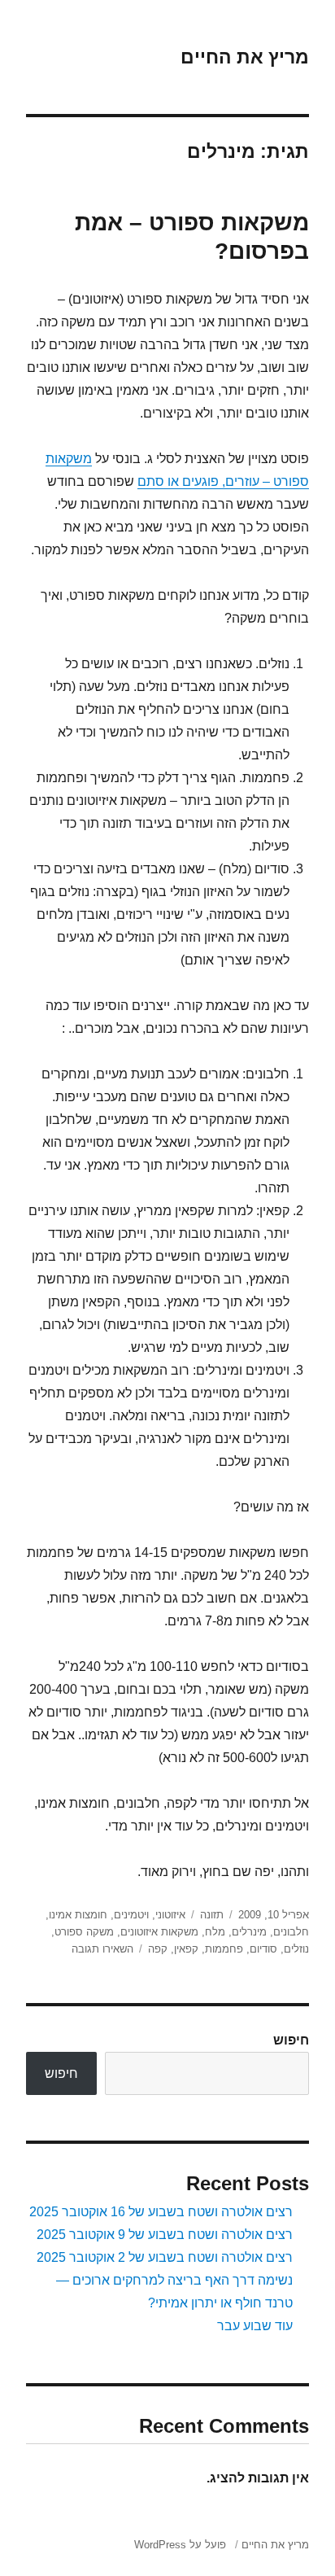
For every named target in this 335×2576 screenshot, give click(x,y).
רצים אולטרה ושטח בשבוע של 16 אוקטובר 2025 (161, 2212)
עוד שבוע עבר (255, 2326)
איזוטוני (170, 1915)
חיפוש (291, 2040)
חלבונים (291, 1932)
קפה (158, 1949)
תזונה (212, 1915)
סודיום (263, 1949)
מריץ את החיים (245, 57)
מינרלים (249, 1932)
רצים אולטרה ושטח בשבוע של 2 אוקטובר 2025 (165, 2257)
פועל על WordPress (180, 2545)
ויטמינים (131, 1915)
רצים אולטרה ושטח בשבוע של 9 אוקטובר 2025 (165, 2235)
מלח (215, 1932)
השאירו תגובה (102, 1949)
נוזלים (296, 1949)
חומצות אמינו (78, 1915)
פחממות (224, 1949)
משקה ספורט (84, 1932)
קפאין (186, 1949)
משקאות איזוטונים (159, 1932)
